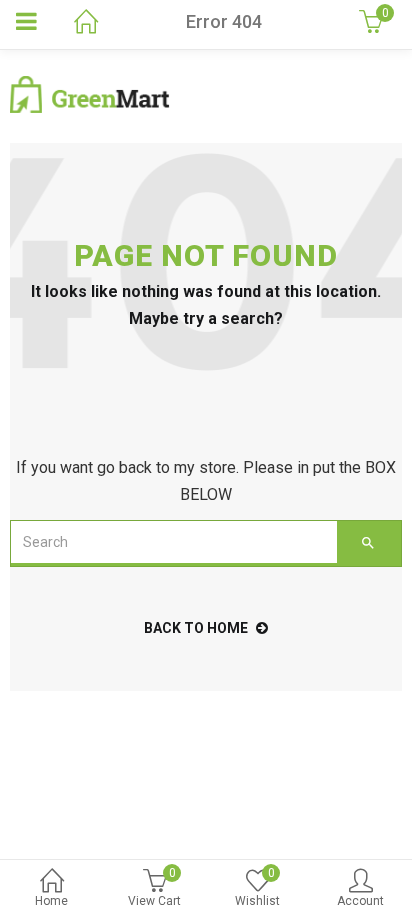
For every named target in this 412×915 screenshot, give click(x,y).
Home (51, 901)
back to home (196, 628)
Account (360, 901)
